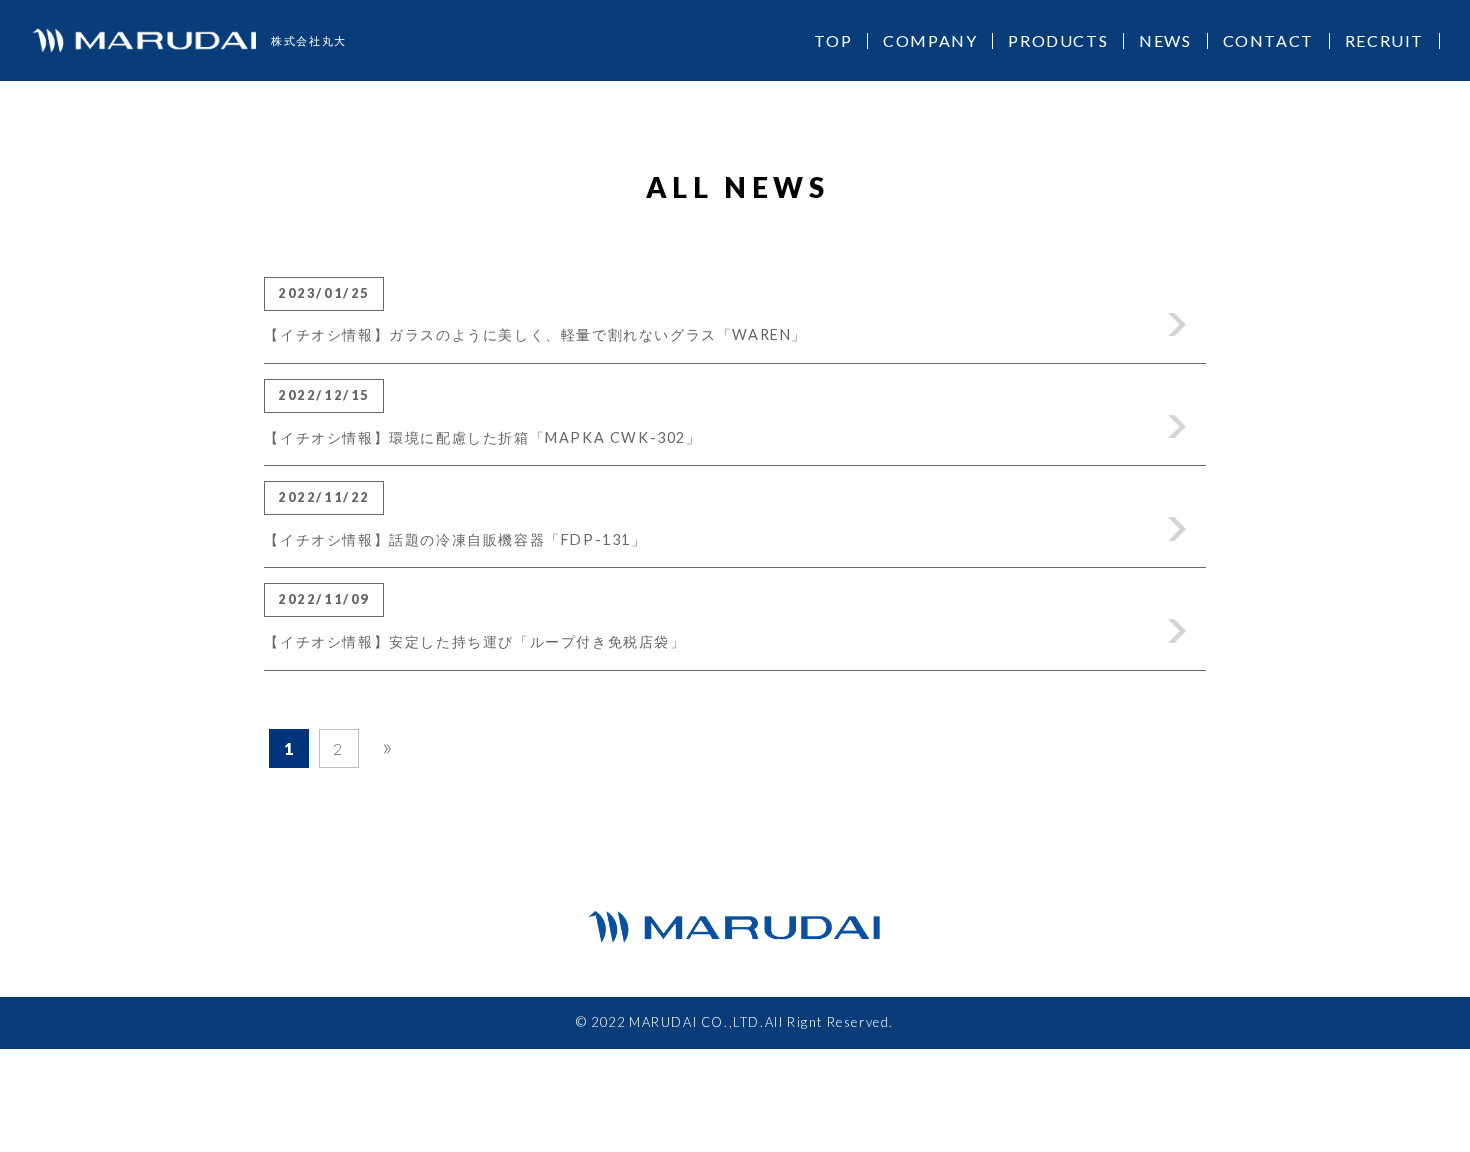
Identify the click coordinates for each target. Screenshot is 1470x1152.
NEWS (1165, 41)
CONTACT (1268, 41)
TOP (833, 41)
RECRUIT (1384, 41)
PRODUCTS (1058, 41)
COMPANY (930, 41)
